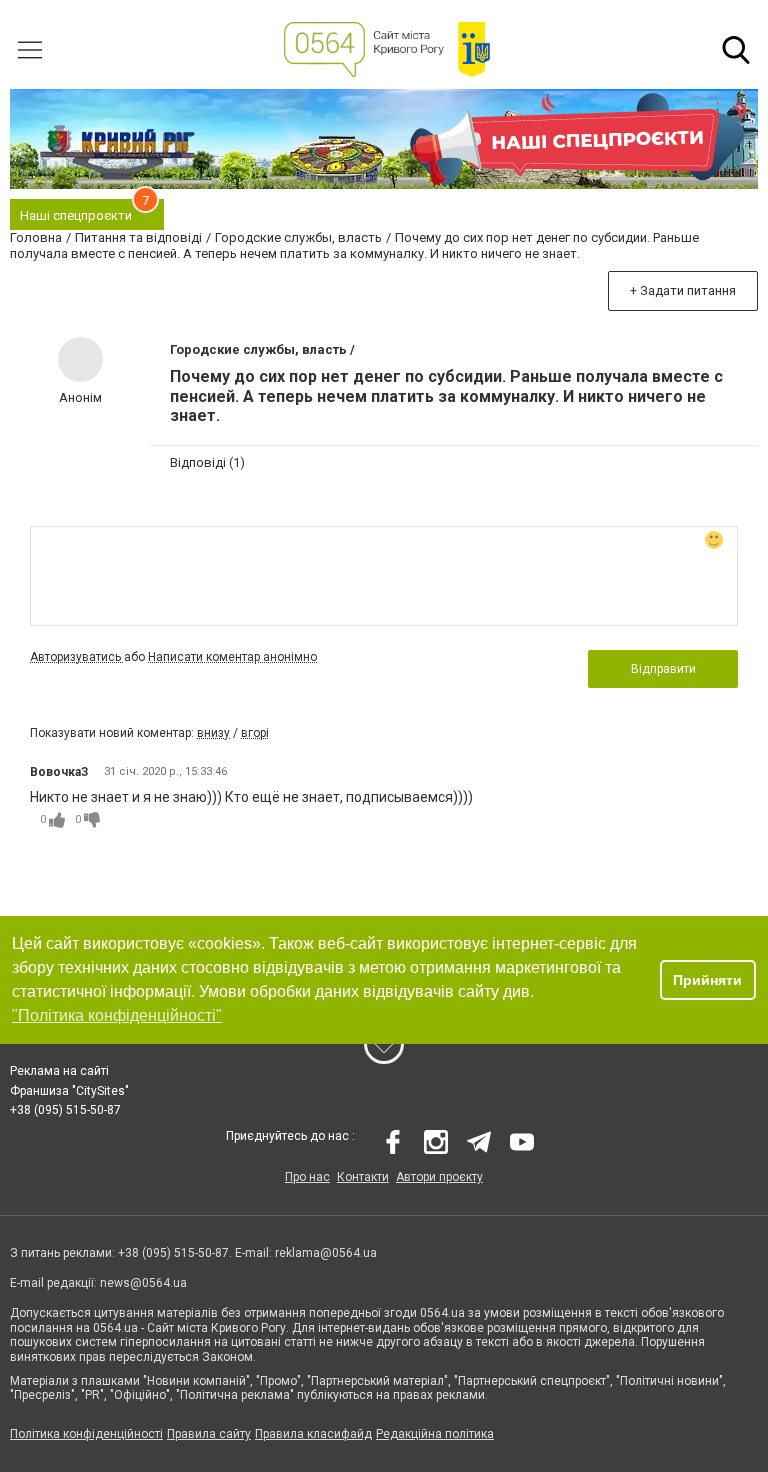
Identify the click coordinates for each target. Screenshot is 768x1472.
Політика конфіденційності (86, 1434)
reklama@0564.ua (326, 1253)
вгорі (255, 733)
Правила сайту (209, 1434)
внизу (213, 733)
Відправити (663, 669)
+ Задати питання (683, 290)
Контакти (363, 1177)
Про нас (307, 1177)
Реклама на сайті (59, 1071)
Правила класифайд (313, 1434)
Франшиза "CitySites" (69, 1091)
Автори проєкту (439, 1177)
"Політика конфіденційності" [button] (117, 1015)
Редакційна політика (435, 1434)
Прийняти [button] (707, 980)
